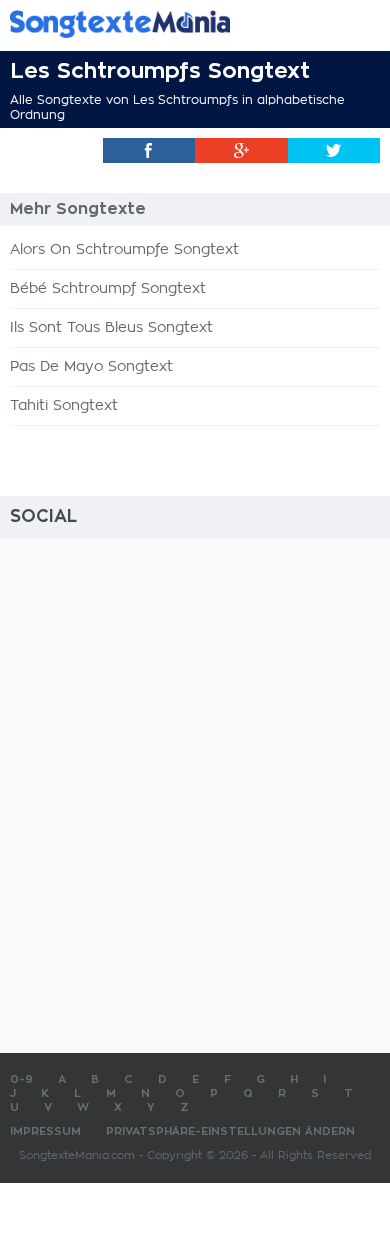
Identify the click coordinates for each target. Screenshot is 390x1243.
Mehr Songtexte (78, 209)
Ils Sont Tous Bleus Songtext (111, 328)
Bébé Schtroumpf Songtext (108, 289)
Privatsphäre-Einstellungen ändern (230, 1131)
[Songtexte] (165, 23)
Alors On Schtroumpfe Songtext (124, 250)
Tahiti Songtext (64, 406)
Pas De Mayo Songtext (91, 367)
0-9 (21, 1079)
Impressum (45, 1131)
